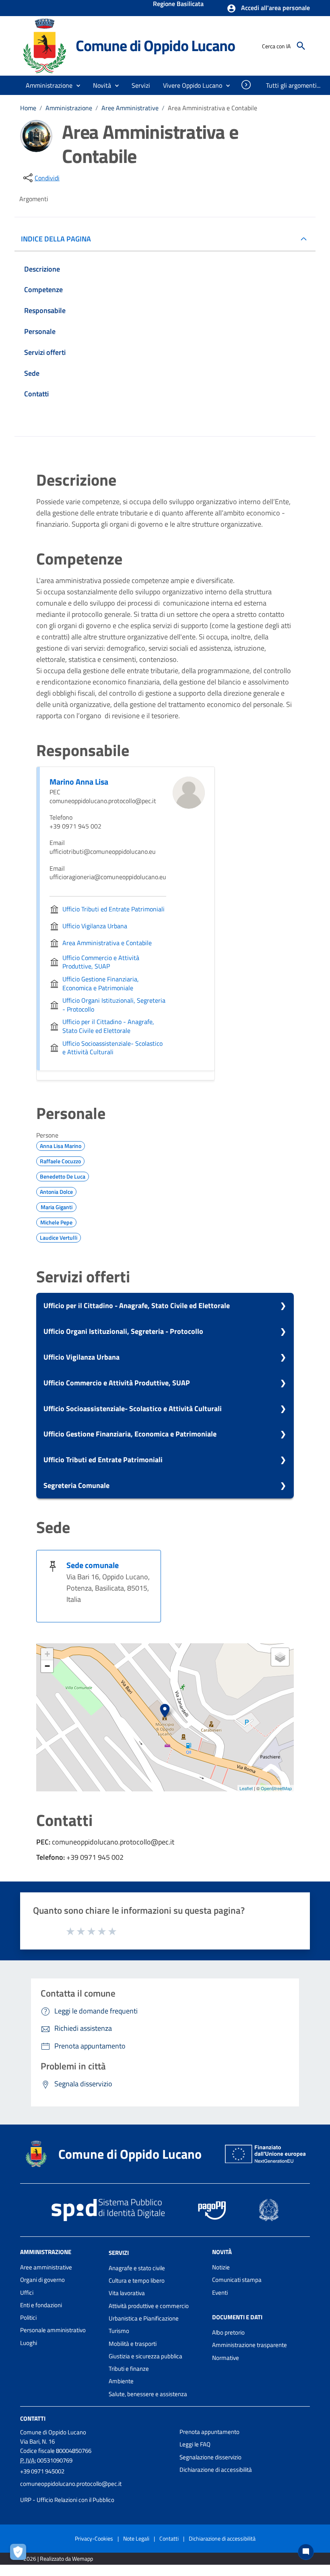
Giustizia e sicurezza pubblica (145, 2356)
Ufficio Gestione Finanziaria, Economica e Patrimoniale (130, 1434)
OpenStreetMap (276, 1788)
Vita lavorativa (127, 2293)
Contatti (33, 2418)
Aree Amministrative (130, 108)
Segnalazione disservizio (210, 2457)
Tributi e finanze (129, 2369)
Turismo (119, 2331)
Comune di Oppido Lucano (155, 45)
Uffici (27, 2293)
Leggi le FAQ (195, 2444)
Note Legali (136, 2538)
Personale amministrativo (53, 2330)
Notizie (221, 2267)
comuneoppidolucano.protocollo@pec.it (71, 2484)
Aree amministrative (46, 2267)
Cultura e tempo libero (137, 2280)
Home (28, 108)
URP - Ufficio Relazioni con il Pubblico (67, 2500)
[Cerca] (301, 46)
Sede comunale (93, 1565)
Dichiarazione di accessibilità (216, 2470)
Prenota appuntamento (209, 2432)
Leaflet (246, 1788)
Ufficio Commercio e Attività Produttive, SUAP (117, 1383)
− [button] (47, 1666)
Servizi (119, 2253)
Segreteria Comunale (76, 1485)
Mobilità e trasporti (133, 2344)
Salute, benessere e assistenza (148, 2394)
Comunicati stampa (237, 2280)
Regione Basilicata (178, 4)
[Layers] (280, 1657)
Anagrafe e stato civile (137, 2268)
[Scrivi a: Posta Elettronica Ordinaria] (96, 2492)
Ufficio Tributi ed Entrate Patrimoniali (103, 1460)
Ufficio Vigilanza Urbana (81, 1357)
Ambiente (121, 2381)
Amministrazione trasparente (250, 2345)
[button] (268, 8)
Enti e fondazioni (41, 2305)
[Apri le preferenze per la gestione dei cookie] (20, 2554)
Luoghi (29, 2343)
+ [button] (47, 1654)
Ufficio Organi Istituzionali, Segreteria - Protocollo (123, 1331)
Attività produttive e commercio (149, 2306)
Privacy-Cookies (94, 2538)
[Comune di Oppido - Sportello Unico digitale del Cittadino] (44, 45)
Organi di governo (42, 2280)
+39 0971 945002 (42, 2471)
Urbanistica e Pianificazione (144, 2318)
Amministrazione (69, 108)
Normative (226, 2358)
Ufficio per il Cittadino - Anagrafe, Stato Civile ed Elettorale (137, 1306)
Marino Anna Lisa (79, 782)
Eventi (220, 2293)
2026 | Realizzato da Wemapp (58, 2558)
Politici (28, 2317)
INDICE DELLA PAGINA (56, 239)
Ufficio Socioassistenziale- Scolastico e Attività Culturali (133, 1409)
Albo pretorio (228, 2332)
